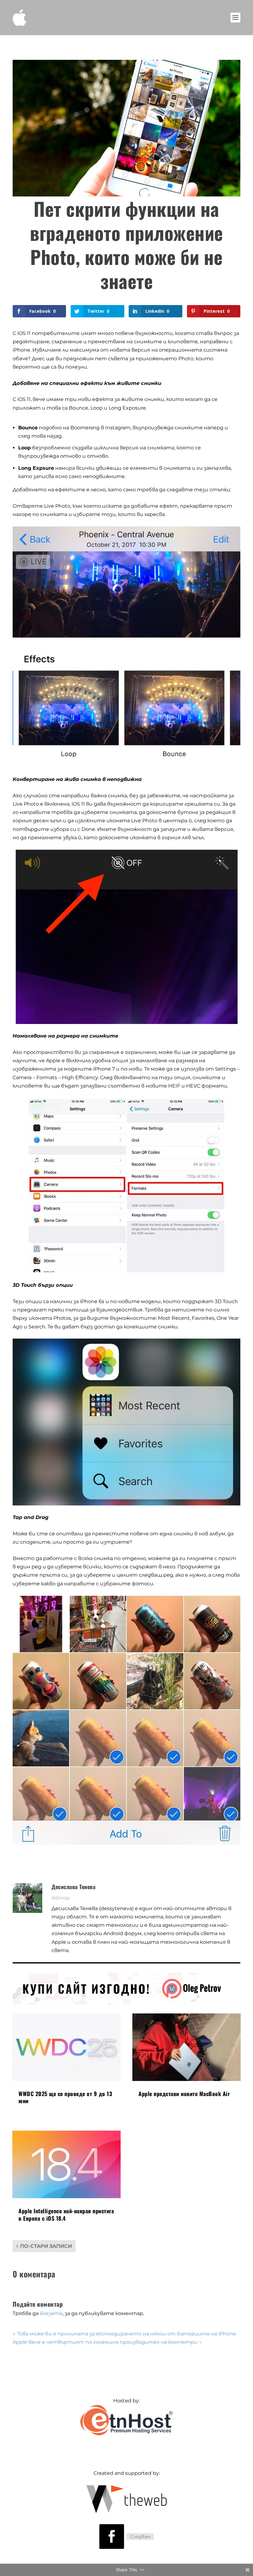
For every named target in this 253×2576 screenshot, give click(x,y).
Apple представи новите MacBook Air (184, 2094)
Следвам (140, 2537)
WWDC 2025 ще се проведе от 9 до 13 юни (65, 2097)
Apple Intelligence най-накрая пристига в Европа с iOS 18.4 (66, 2214)
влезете (51, 2313)
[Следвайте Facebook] (112, 2537)
